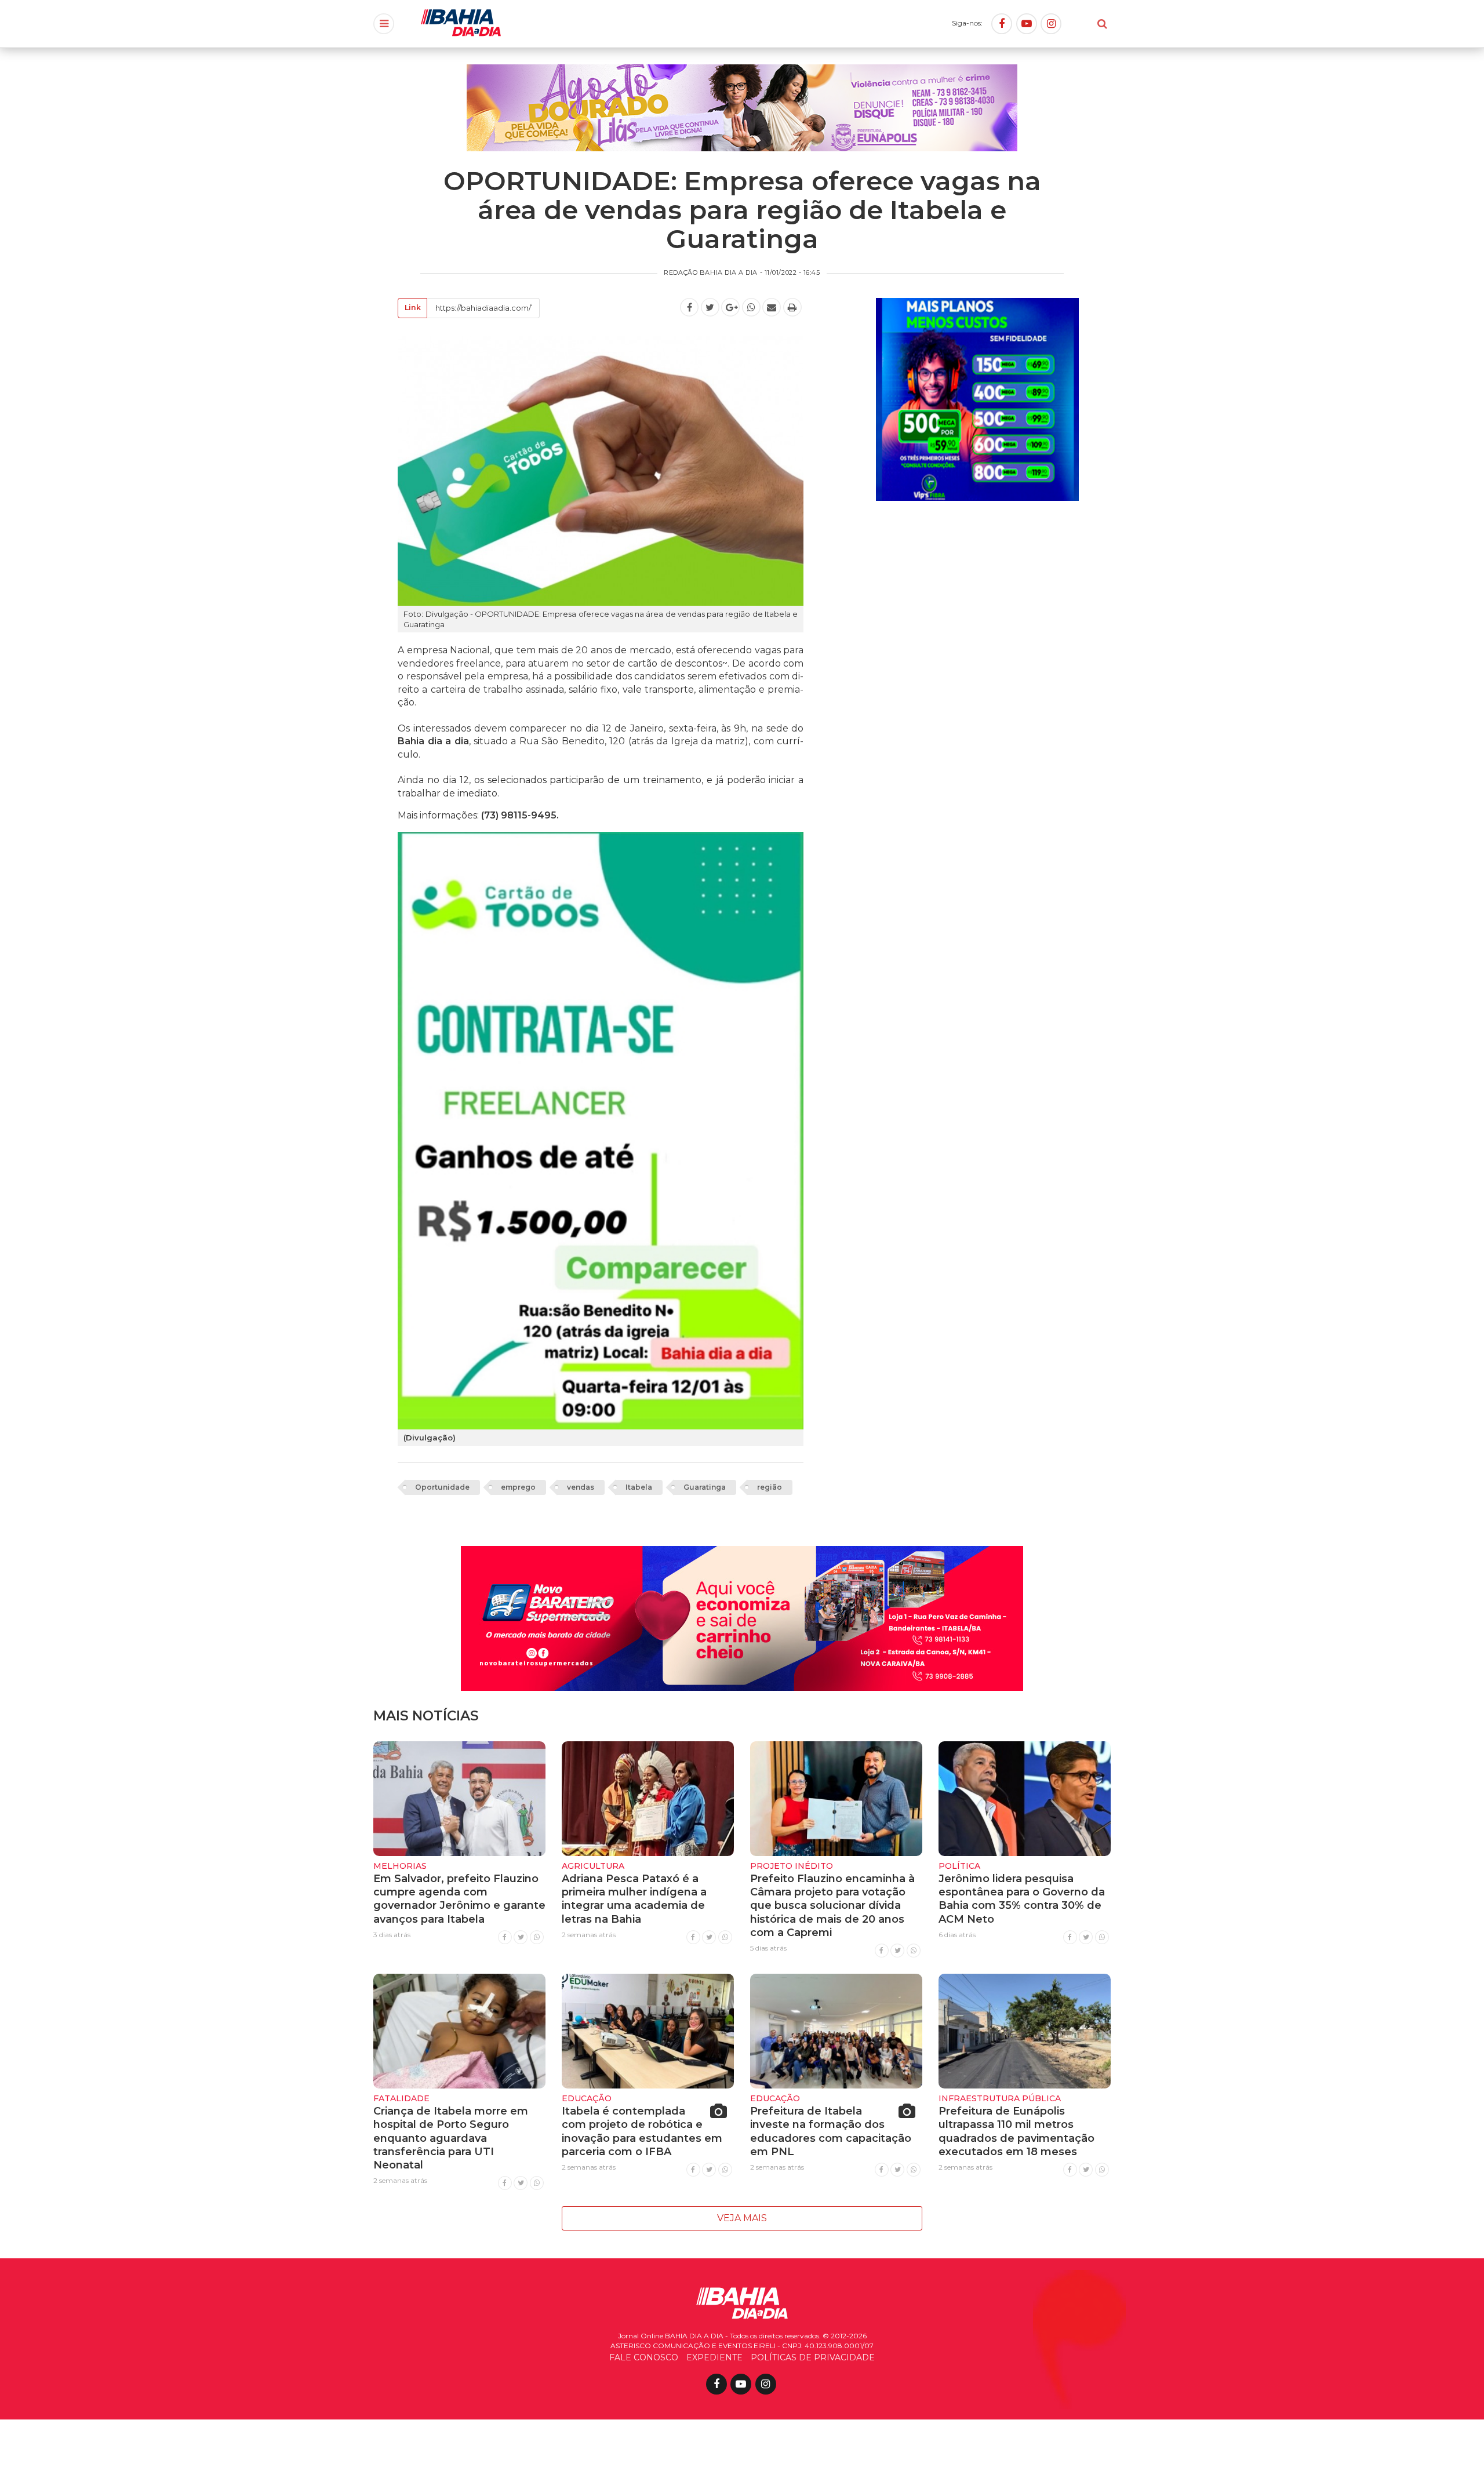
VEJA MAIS (742, 2218)
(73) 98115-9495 (519, 815)
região (770, 1487)
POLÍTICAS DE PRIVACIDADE (813, 2357)
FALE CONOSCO (644, 2357)
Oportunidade (442, 1487)
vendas (581, 1487)
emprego (518, 1487)
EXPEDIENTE (714, 2357)
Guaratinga (705, 1487)
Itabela (639, 1487)
